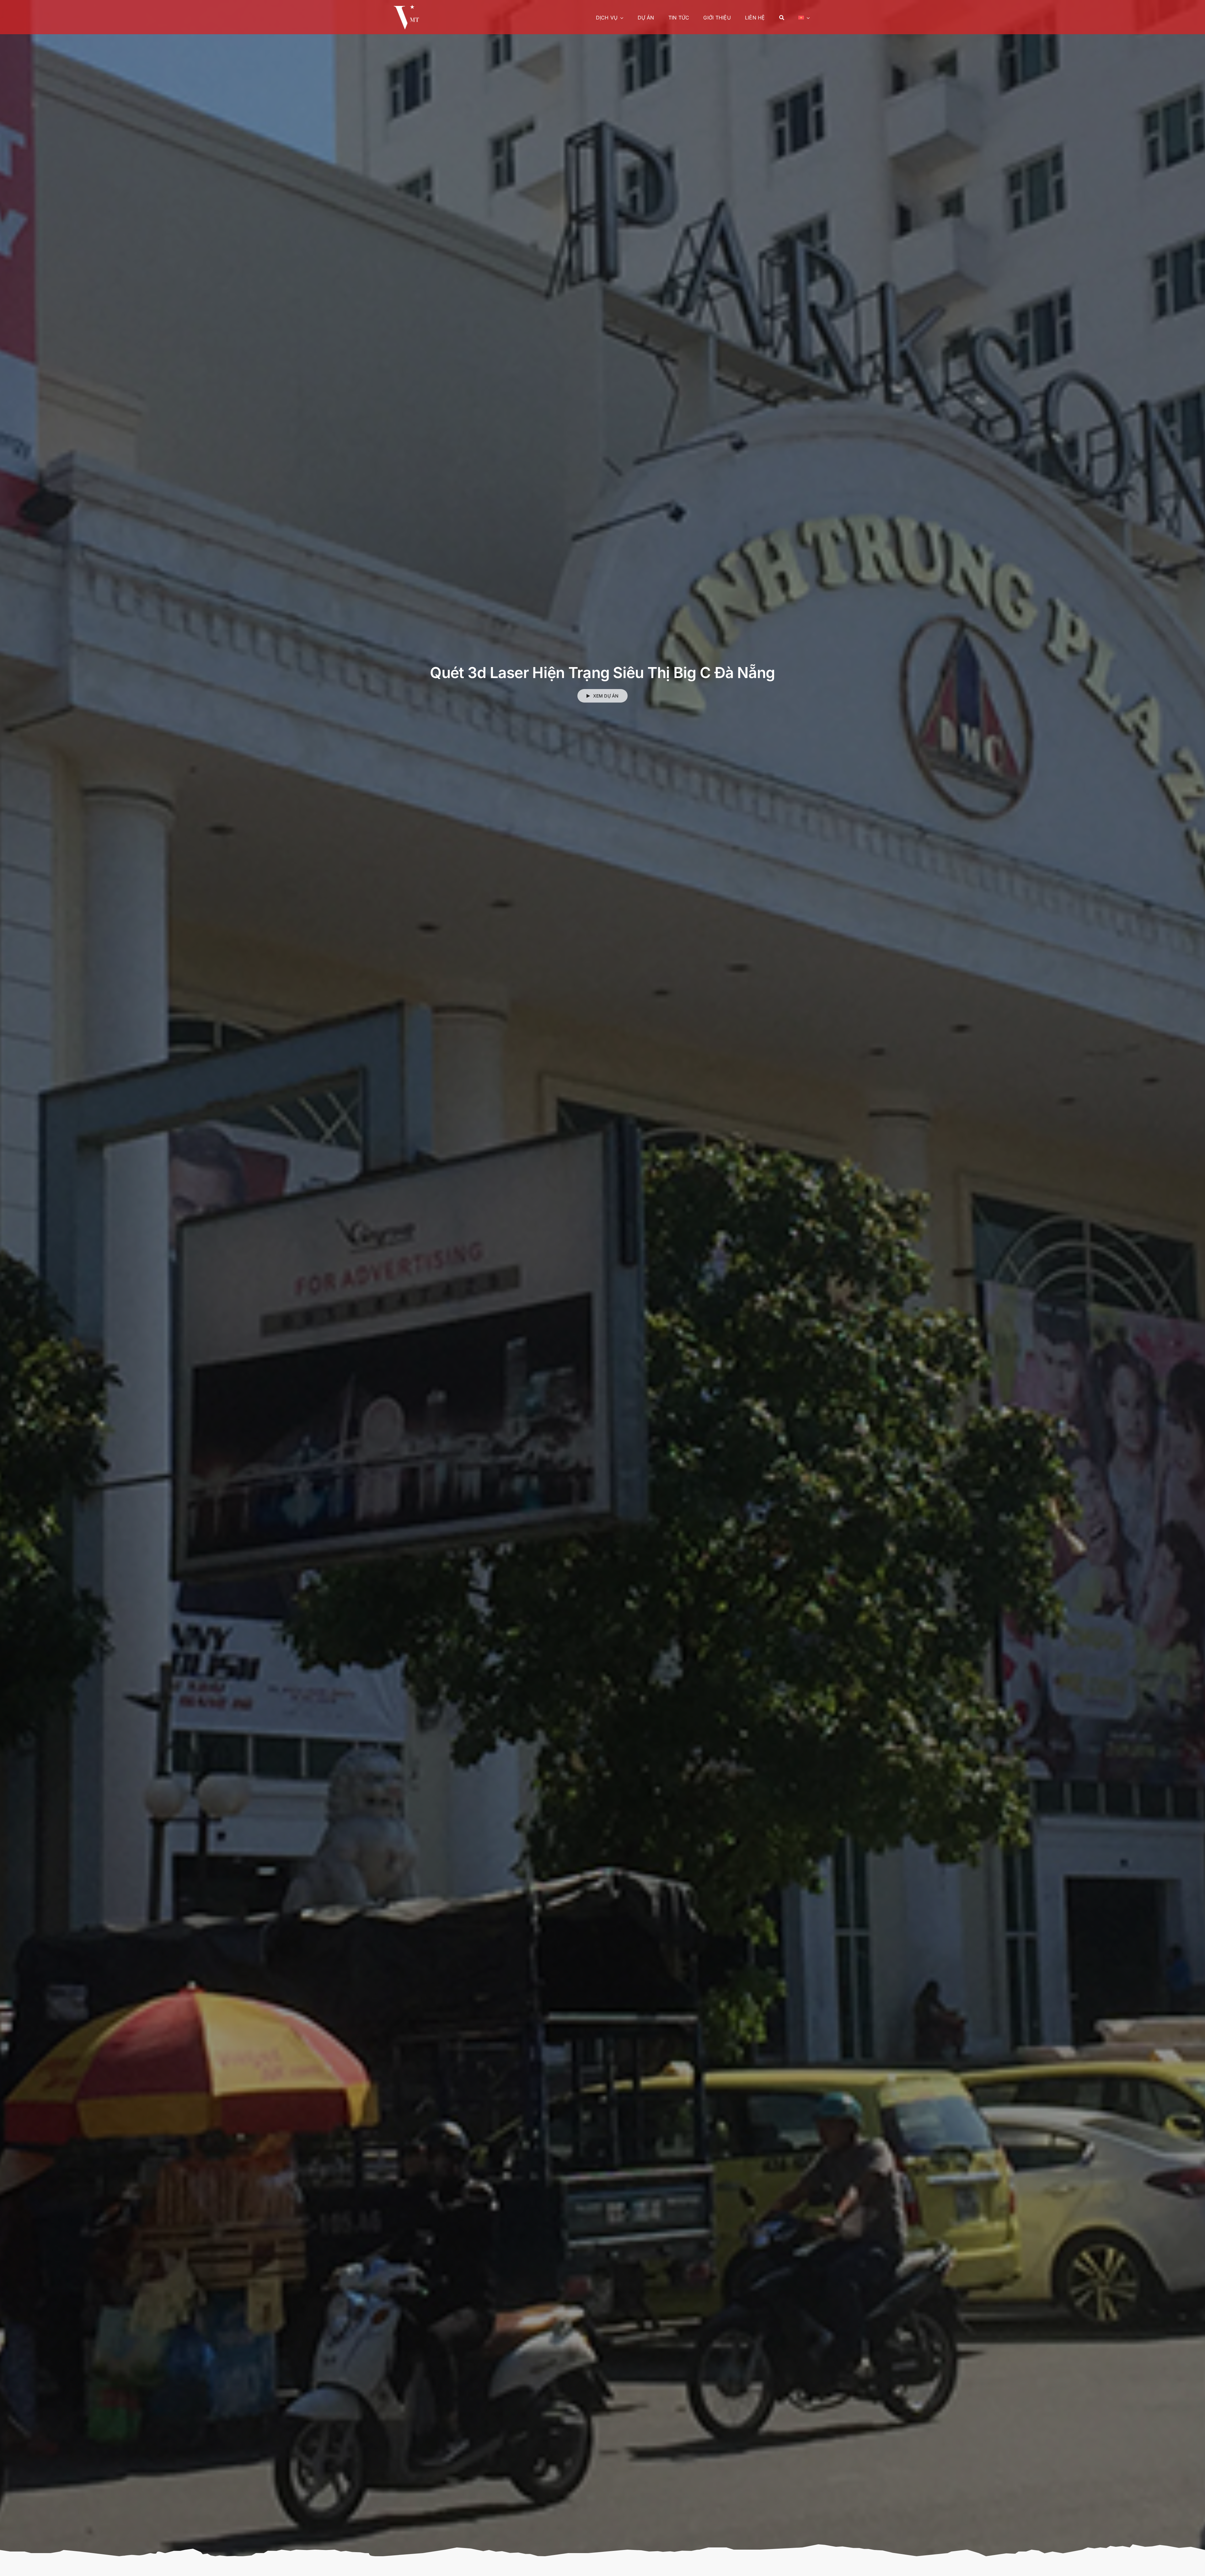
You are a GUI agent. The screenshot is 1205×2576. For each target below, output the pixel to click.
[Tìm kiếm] (782, 17)
